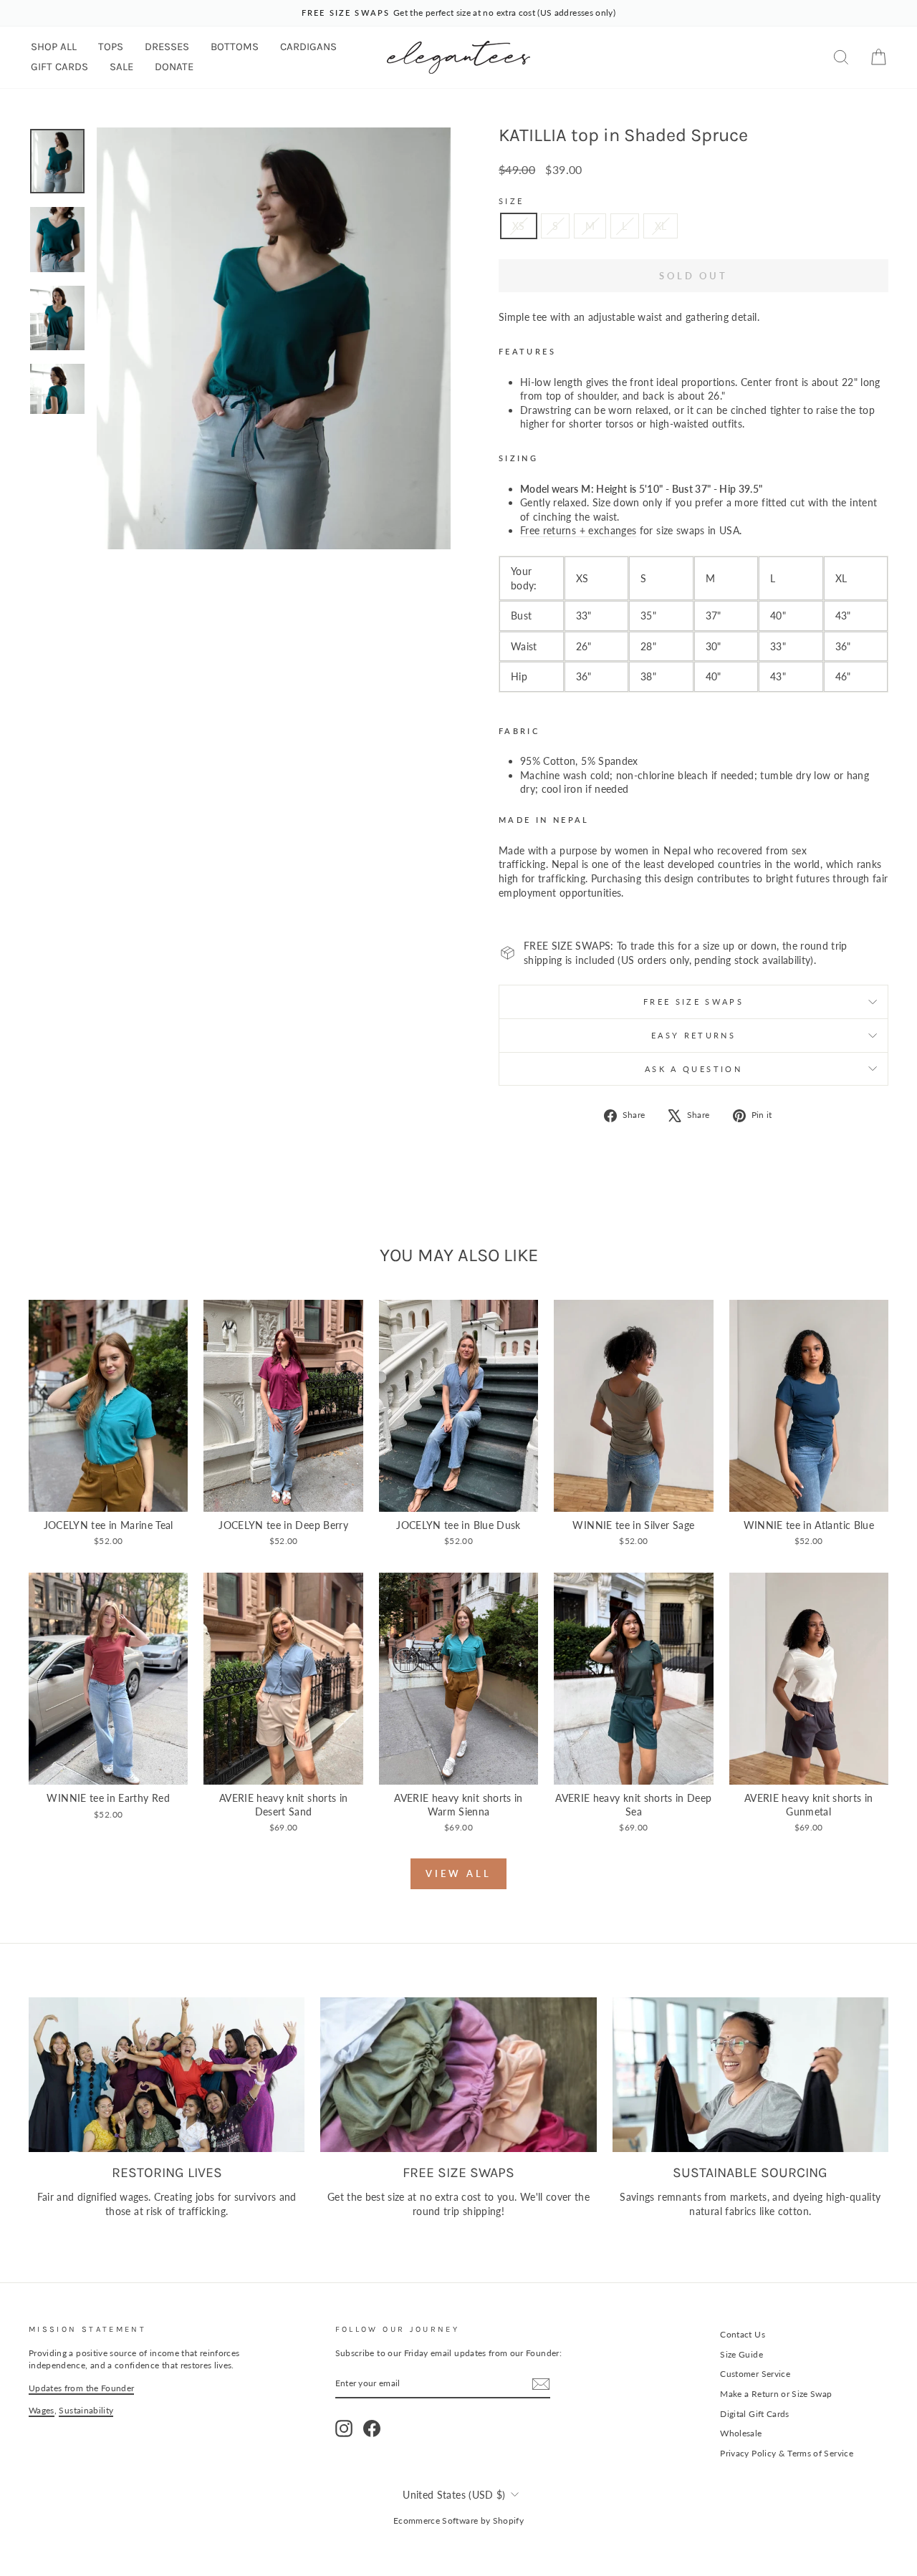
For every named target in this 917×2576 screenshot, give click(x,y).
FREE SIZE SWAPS (693, 1002)
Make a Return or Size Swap (776, 2394)
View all (458, 1873)
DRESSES (167, 47)
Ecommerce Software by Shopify (458, 2520)
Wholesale (741, 2433)
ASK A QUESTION (693, 1069)
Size (511, 201)
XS (519, 226)
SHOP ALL (54, 47)
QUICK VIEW (108, 1496)
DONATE (174, 67)
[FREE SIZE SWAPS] (458, 2075)
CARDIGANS (308, 47)
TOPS (111, 47)
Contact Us (743, 2334)
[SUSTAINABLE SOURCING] (750, 2075)
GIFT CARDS (59, 67)
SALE (121, 67)
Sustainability (86, 2410)
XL (661, 226)
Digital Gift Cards (754, 2414)
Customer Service (755, 2374)
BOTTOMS (235, 47)
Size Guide (741, 2354)
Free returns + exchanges (578, 530)
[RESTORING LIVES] (167, 2075)
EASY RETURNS (693, 1035)
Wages (42, 2410)
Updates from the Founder (81, 2388)
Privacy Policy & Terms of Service (787, 2453)
